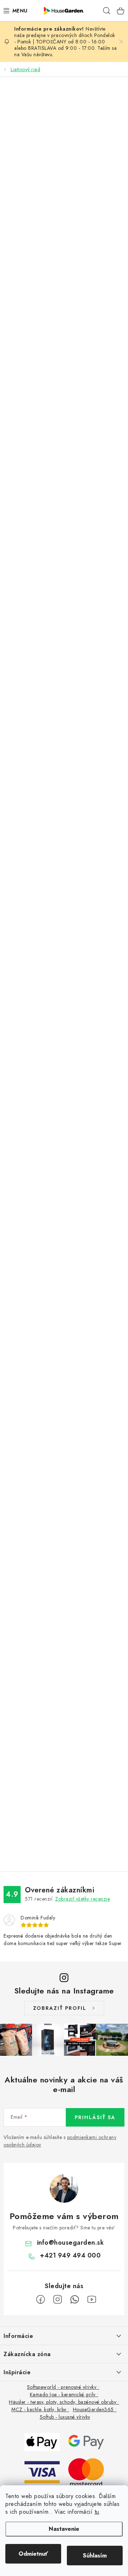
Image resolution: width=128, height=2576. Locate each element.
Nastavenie (64, 2529)
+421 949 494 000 (70, 2255)
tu (97, 2512)
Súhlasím (95, 2556)
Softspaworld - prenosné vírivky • (63, 2387)
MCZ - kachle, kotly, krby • (40, 2409)
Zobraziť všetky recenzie (82, 1899)
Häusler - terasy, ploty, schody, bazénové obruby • (64, 2402)
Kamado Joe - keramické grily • (64, 2395)
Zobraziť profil (60, 2008)
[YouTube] (92, 2300)
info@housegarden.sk (71, 2243)
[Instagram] (58, 2300)
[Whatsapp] (75, 2300)
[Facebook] (41, 2300)
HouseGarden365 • (95, 2409)
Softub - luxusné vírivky (65, 2417)
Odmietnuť (33, 2554)
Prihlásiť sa (95, 2117)
